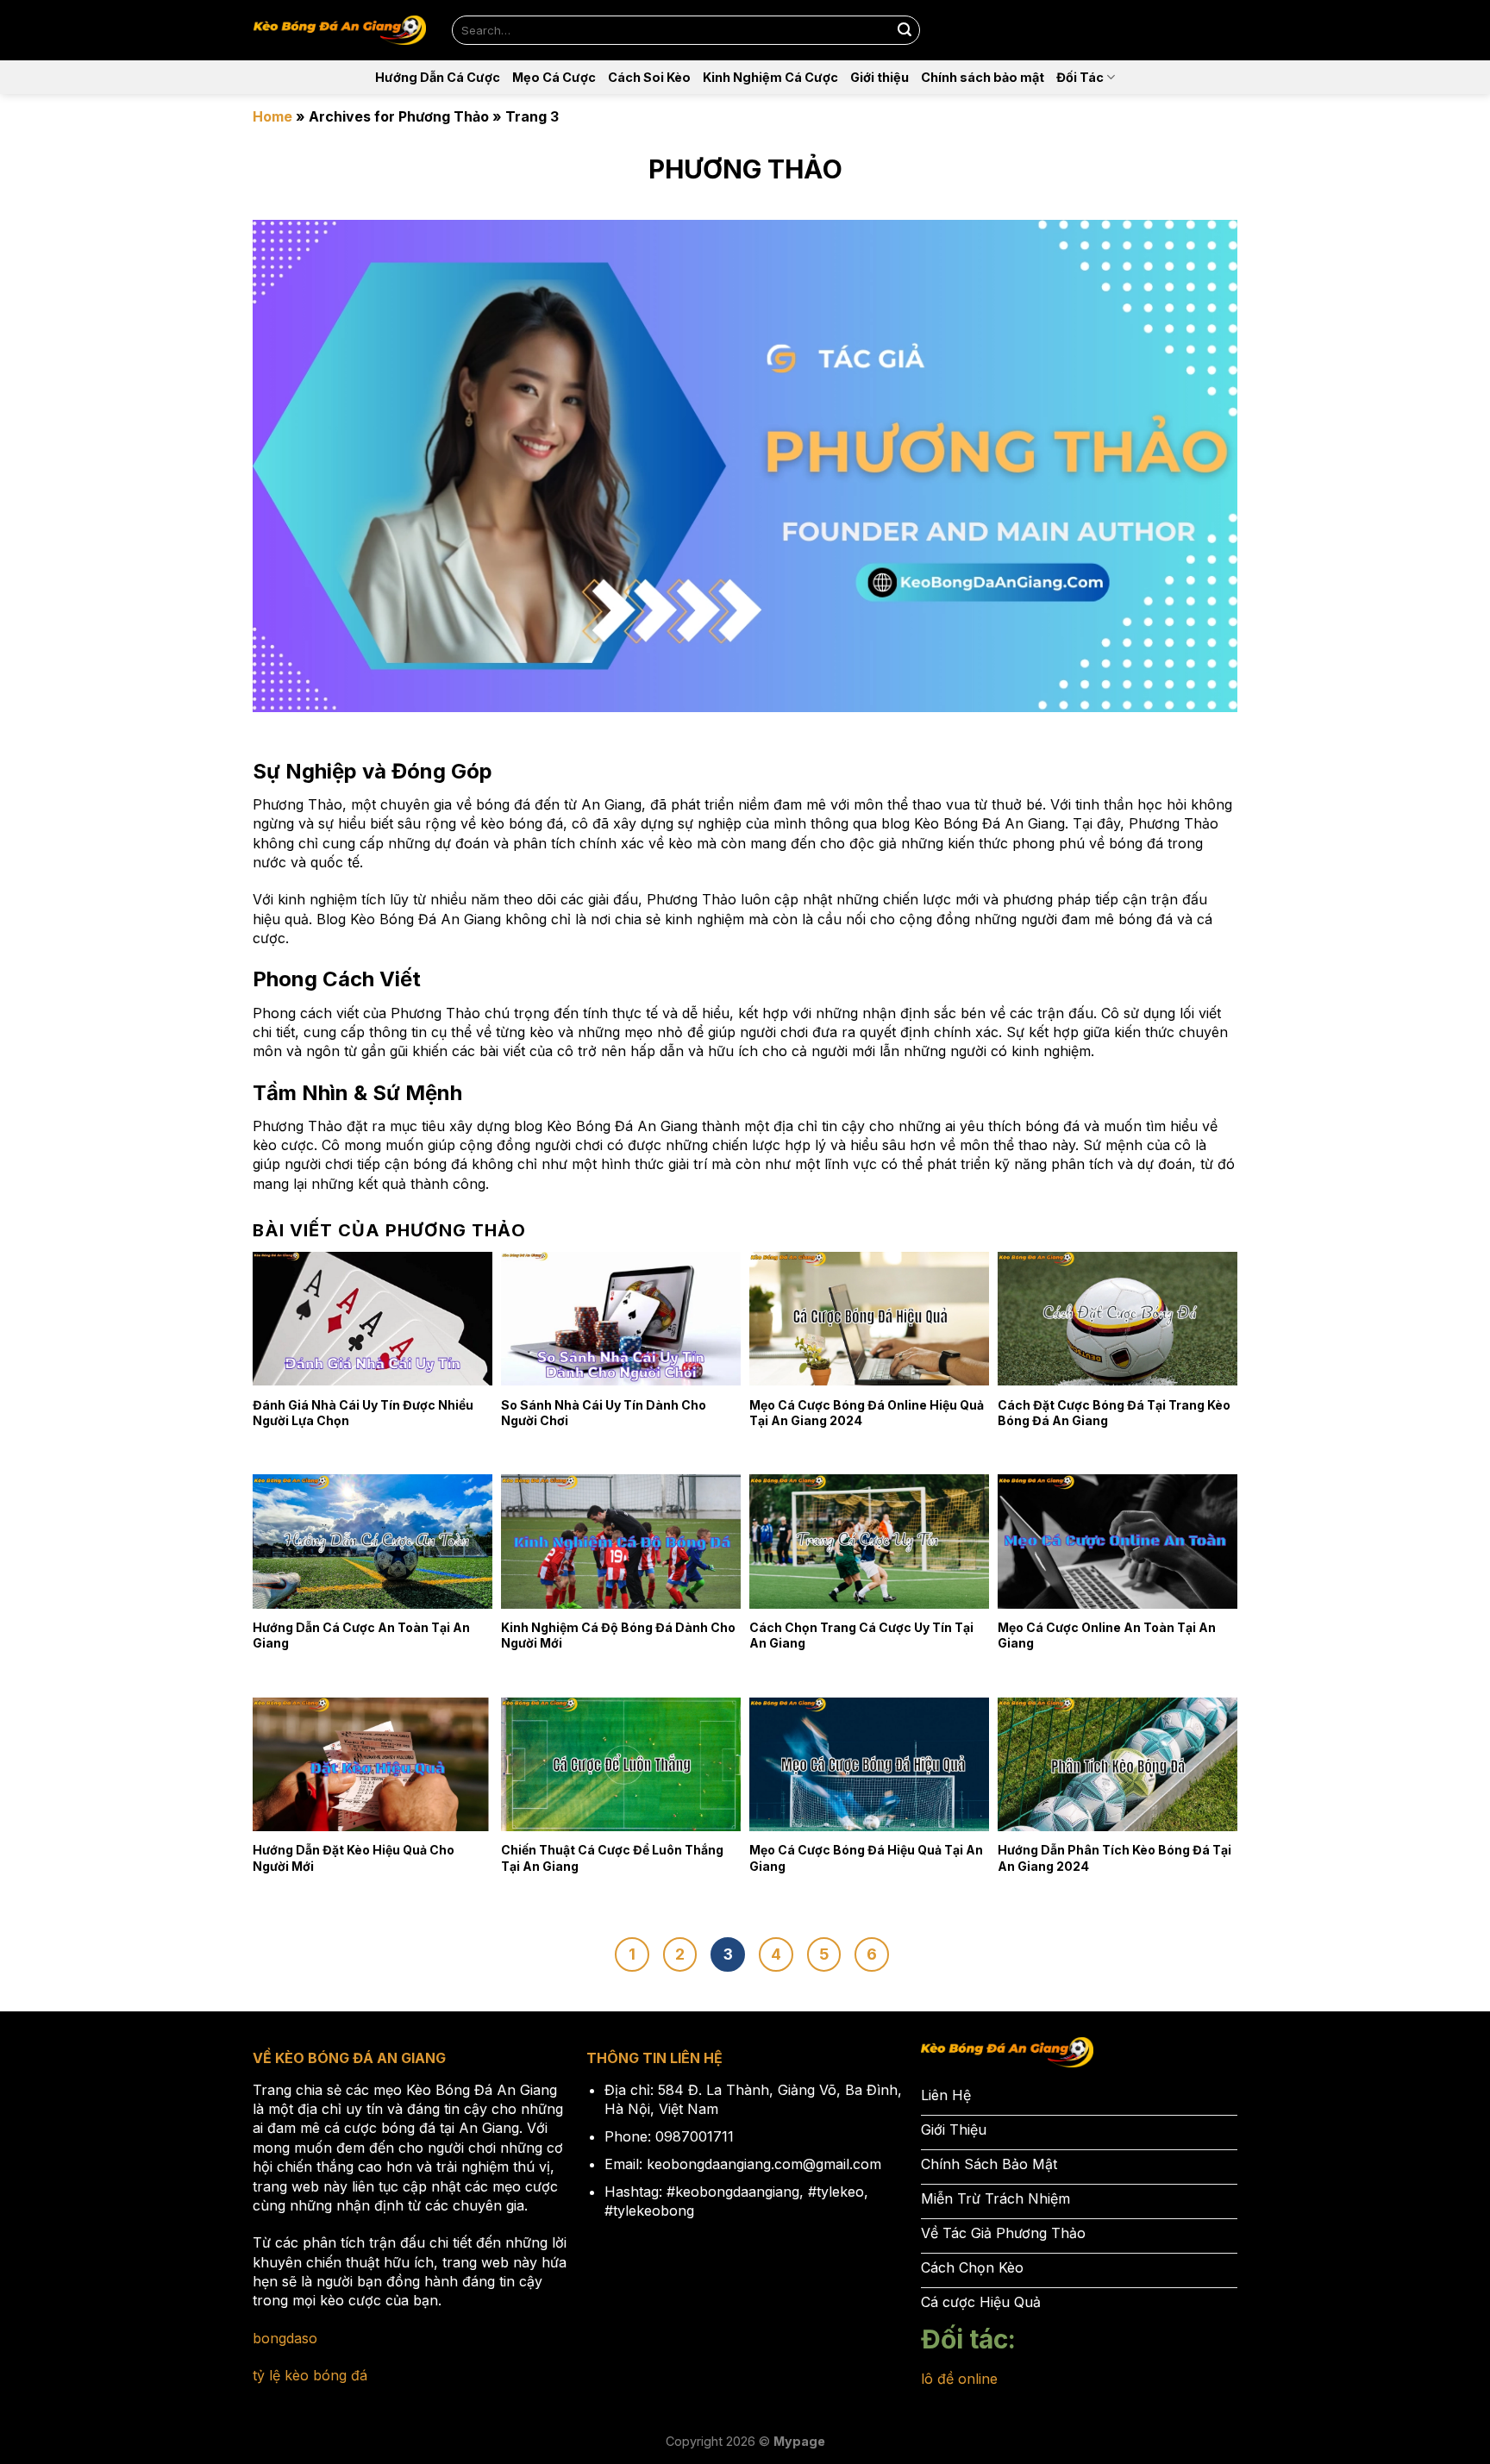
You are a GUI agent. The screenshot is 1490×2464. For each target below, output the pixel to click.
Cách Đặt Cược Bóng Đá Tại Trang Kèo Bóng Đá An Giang (1114, 1413)
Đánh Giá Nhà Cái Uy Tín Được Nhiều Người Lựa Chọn (363, 1413)
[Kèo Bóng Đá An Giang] (340, 31)
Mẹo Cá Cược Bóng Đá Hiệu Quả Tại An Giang (866, 1857)
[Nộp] (905, 30)
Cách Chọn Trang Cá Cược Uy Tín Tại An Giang (861, 1635)
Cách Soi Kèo (649, 77)
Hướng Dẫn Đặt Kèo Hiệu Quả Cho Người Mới (354, 1857)
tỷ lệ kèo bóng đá (310, 2375)
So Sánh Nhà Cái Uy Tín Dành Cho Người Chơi (604, 1413)
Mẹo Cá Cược (554, 77)
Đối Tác (1080, 77)
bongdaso (285, 2338)
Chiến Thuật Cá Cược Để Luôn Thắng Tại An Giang (612, 1857)
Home (272, 116)
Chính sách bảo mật (983, 77)
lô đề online (959, 2379)
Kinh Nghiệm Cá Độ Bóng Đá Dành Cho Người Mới (618, 1635)
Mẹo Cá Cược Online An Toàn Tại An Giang (1107, 1635)
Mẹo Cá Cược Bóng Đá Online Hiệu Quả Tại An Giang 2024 (867, 1413)
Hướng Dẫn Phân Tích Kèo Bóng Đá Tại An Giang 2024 (1114, 1857)
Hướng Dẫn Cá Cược (438, 77)
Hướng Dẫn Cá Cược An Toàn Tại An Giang (361, 1635)
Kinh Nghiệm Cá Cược (770, 77)
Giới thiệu (880, 77)
